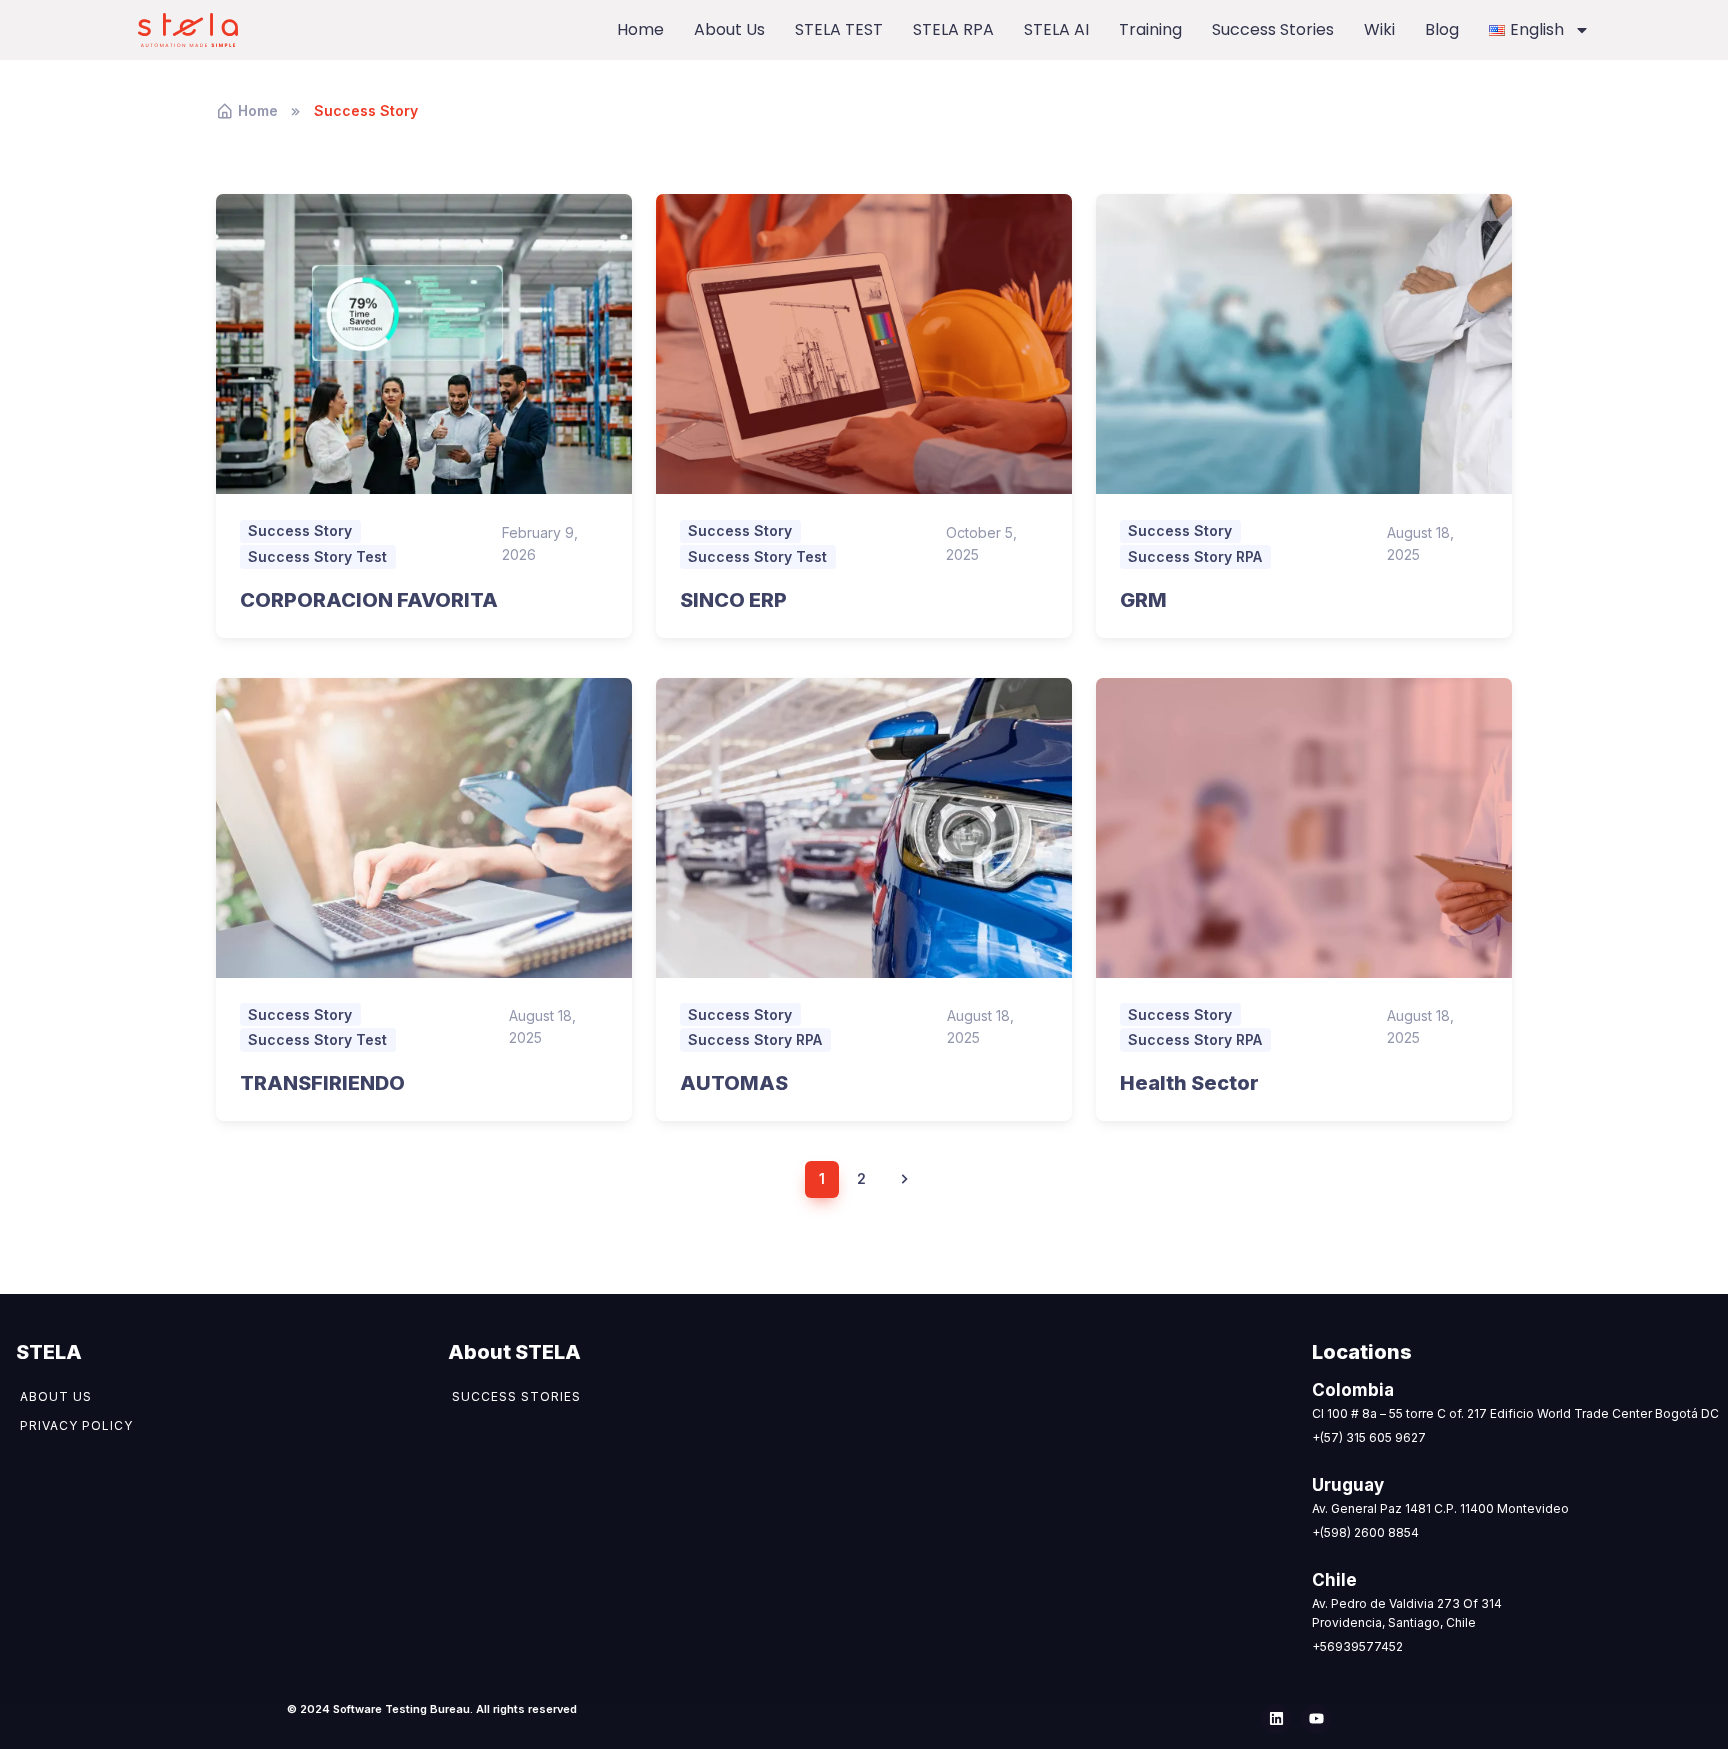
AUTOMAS (734, 1083)
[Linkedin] (1276, 1719)
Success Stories (1273, 29)
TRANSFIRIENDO (322, 1083)
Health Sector (1189, 1083)
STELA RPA (953, 29)
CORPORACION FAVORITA (369, 600)
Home (640, 29)
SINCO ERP (733, 600)
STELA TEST (839, 29)
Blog (1442, 29)
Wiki (1379, 29)
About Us (729, 29)
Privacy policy (76, 1425)
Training (1150, 29)
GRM (1143, 600)
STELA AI (1056, 29)
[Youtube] (1316, 1719)
